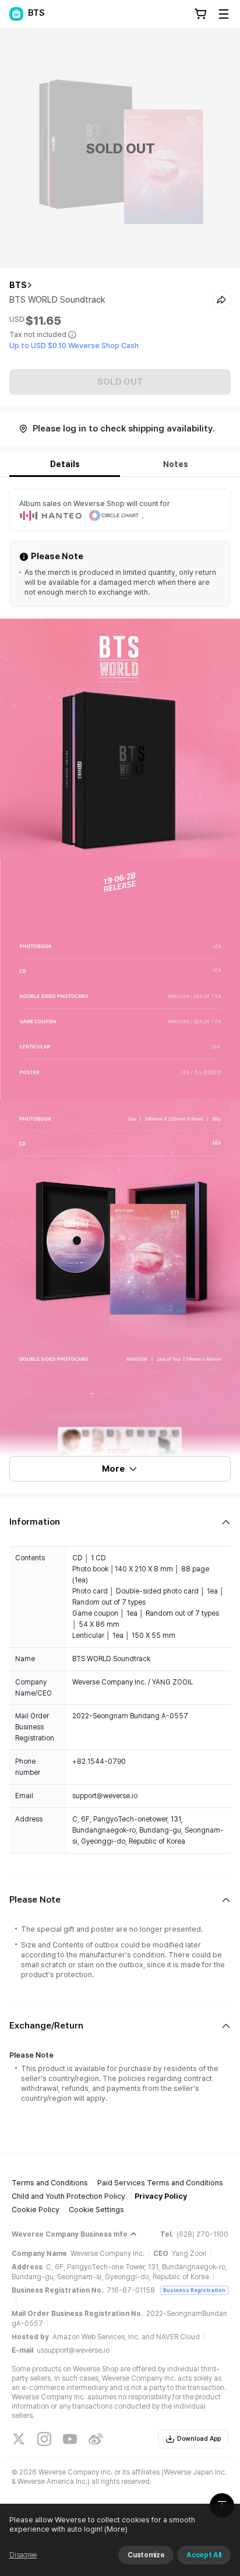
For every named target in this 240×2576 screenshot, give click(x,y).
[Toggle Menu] (224, 14)
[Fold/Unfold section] (120, 1522)
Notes (176, 464)
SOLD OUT (120, 382)
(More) (116, 2529)
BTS (18, 285)
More (113, 1469)
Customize (146, 2555)
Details (65, 464)
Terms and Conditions (50, 2183)
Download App (199, 2439)
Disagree (23, 2555)
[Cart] (200, 14)
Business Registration (194, 2290)
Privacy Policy (161, 2196)
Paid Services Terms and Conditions (160, 2183)
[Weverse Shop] (16, 14)
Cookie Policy (36, 2210)
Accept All (204, 2555)
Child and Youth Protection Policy (68, 2196)
